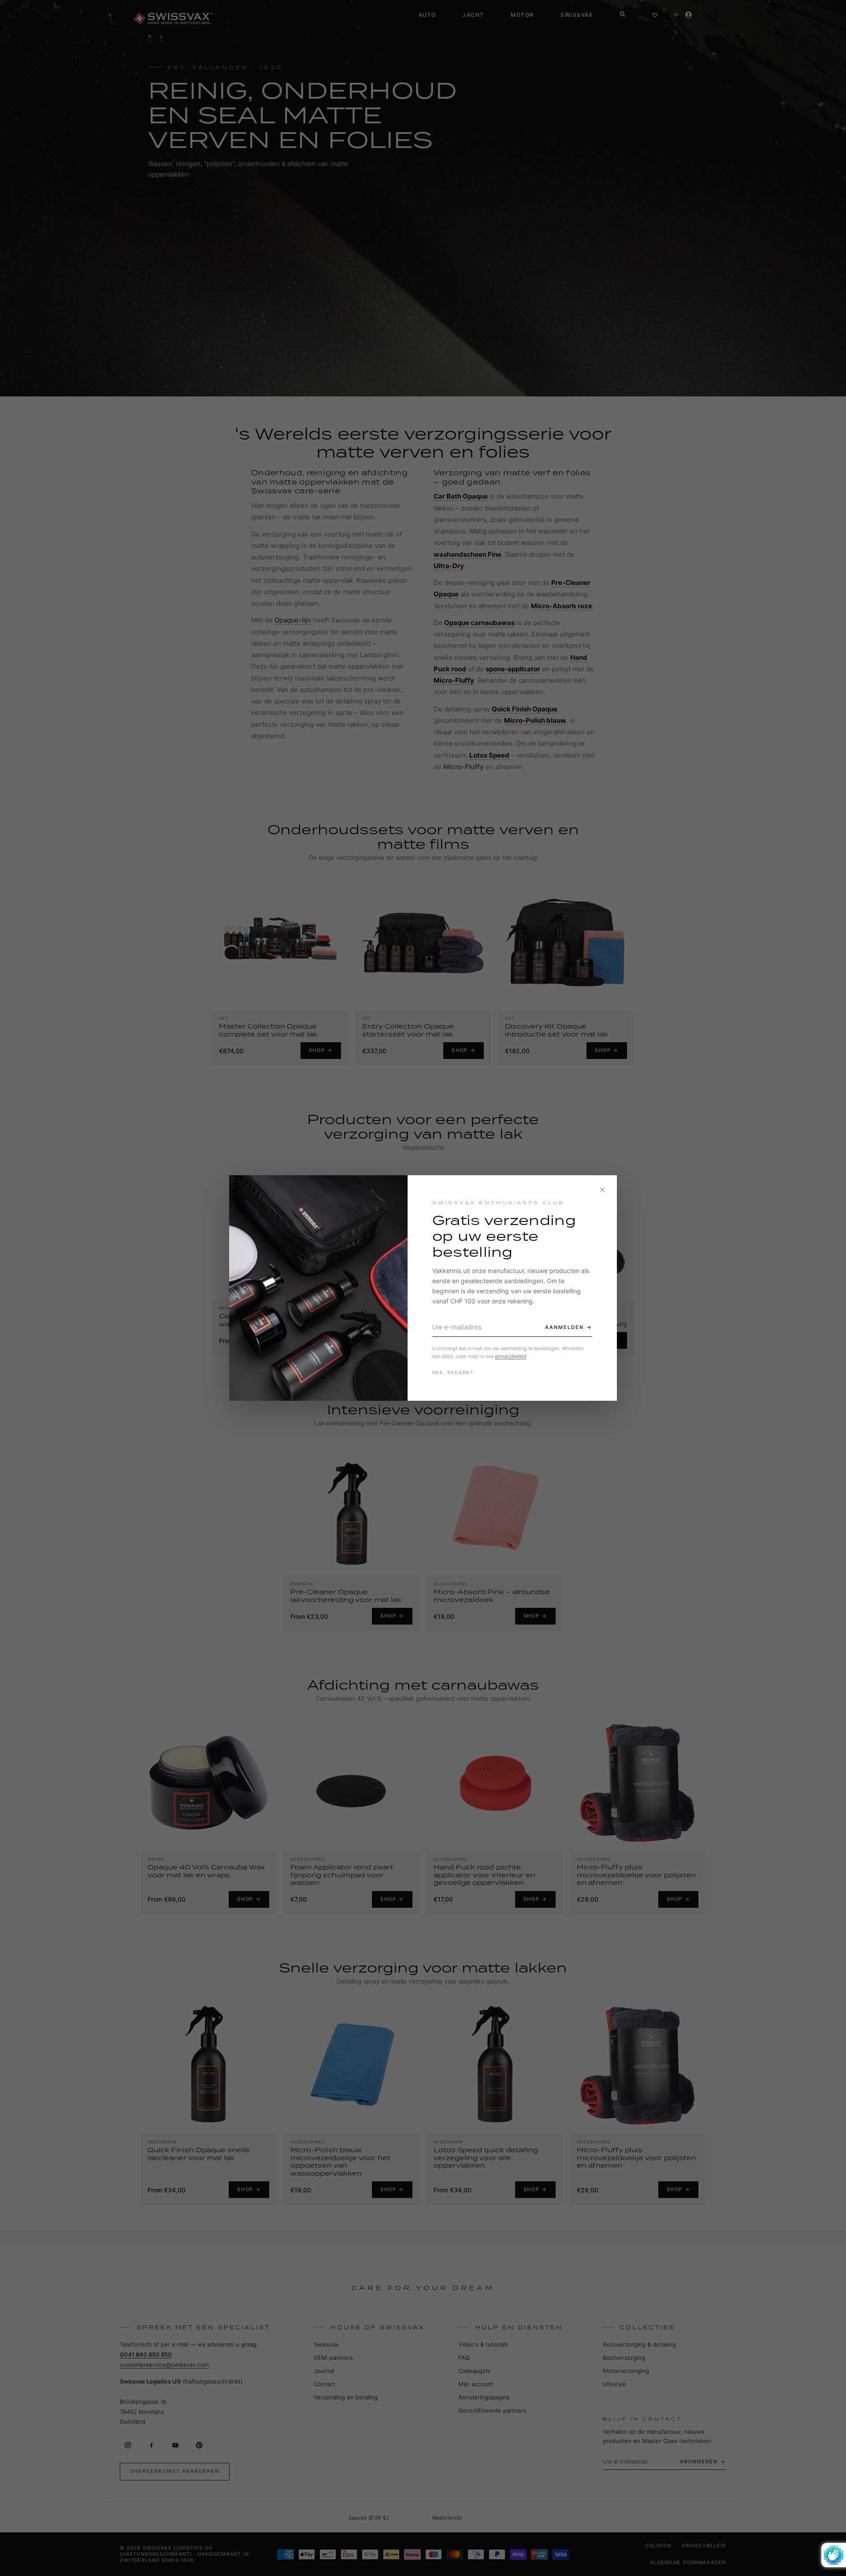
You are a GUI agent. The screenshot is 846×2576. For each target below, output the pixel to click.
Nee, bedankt (453, 1373)
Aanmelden (564, 1327)
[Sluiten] (602, 1190)
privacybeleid (511, 1356)
